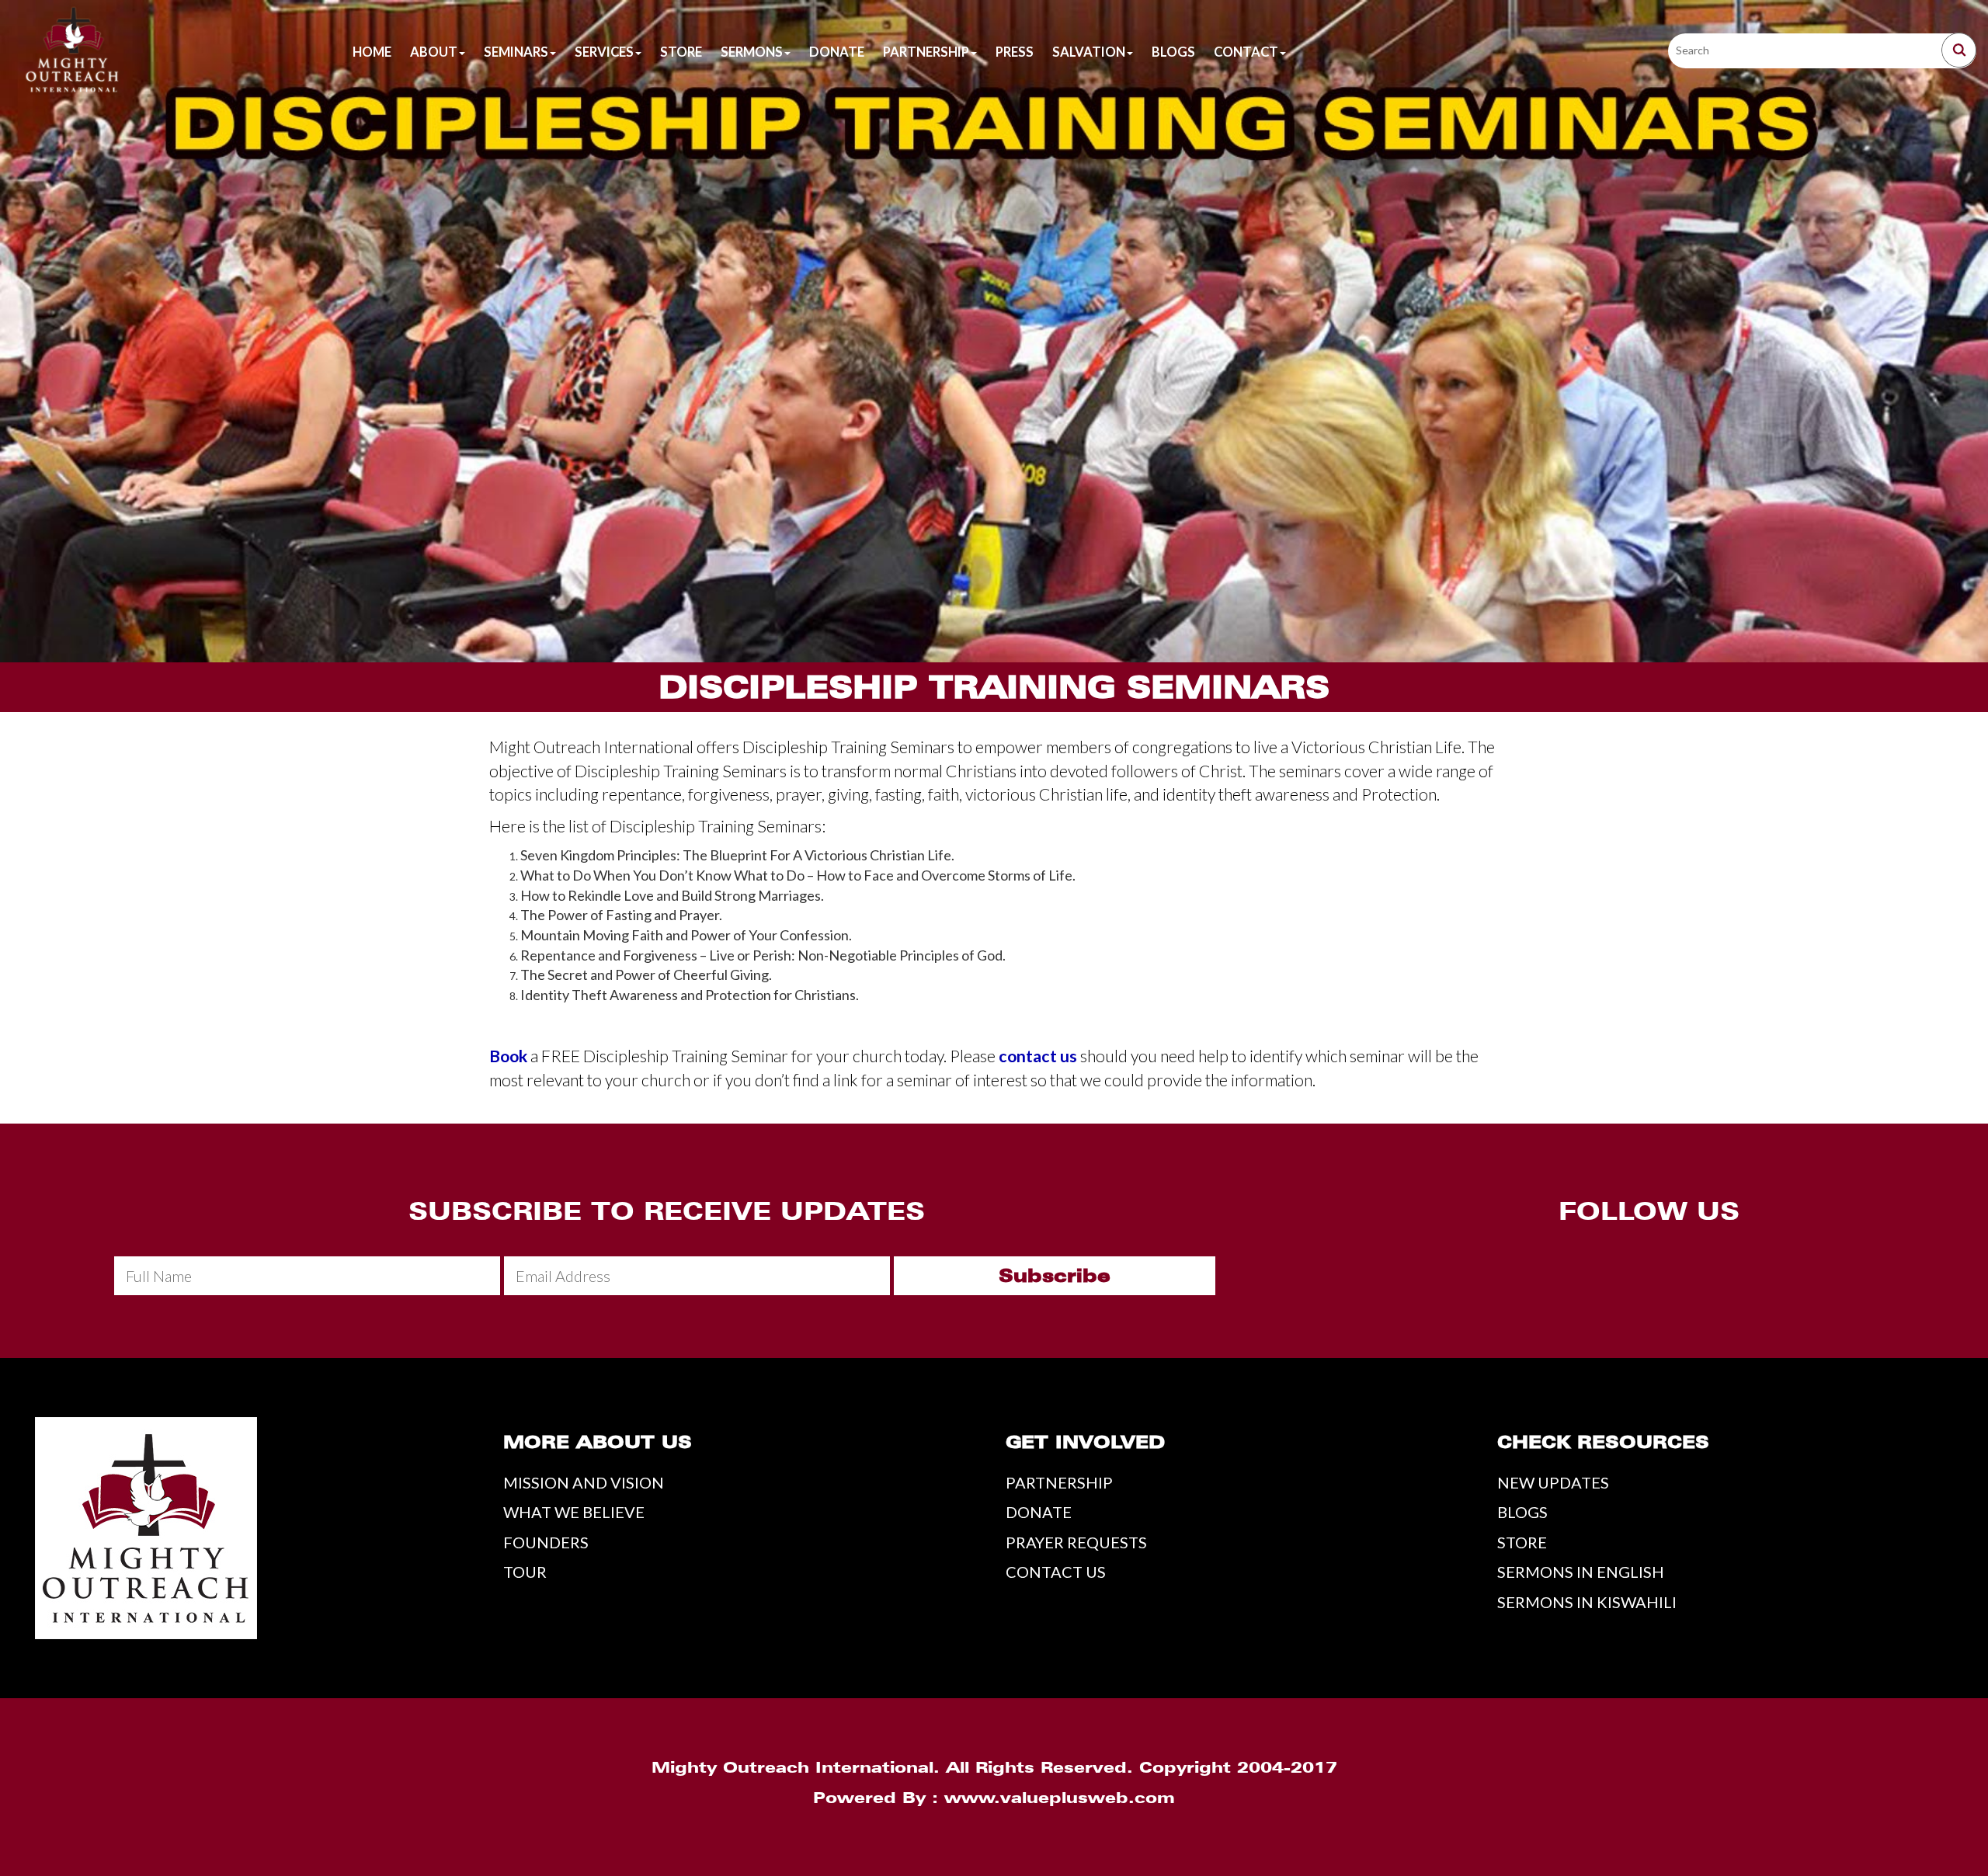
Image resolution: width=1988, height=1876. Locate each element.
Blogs (1173, 52)
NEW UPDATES (1553, 1482)
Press (1015, 52)
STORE (1522, 1542)
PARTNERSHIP (1059, 1482)
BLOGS (1522, 1512)
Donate (837, 52)
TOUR (525, 1572)
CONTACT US (1056, 1572)
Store (681, 52)
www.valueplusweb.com (1060, 1798)
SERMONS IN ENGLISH (1581, 1572)
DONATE (1039, 1512)
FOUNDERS (546, 1542)
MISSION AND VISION (584, 1482)
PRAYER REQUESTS (1076, 1542)
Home (372, 52)
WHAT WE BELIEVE (574, 1512)
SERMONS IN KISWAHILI (1587, 1602)
